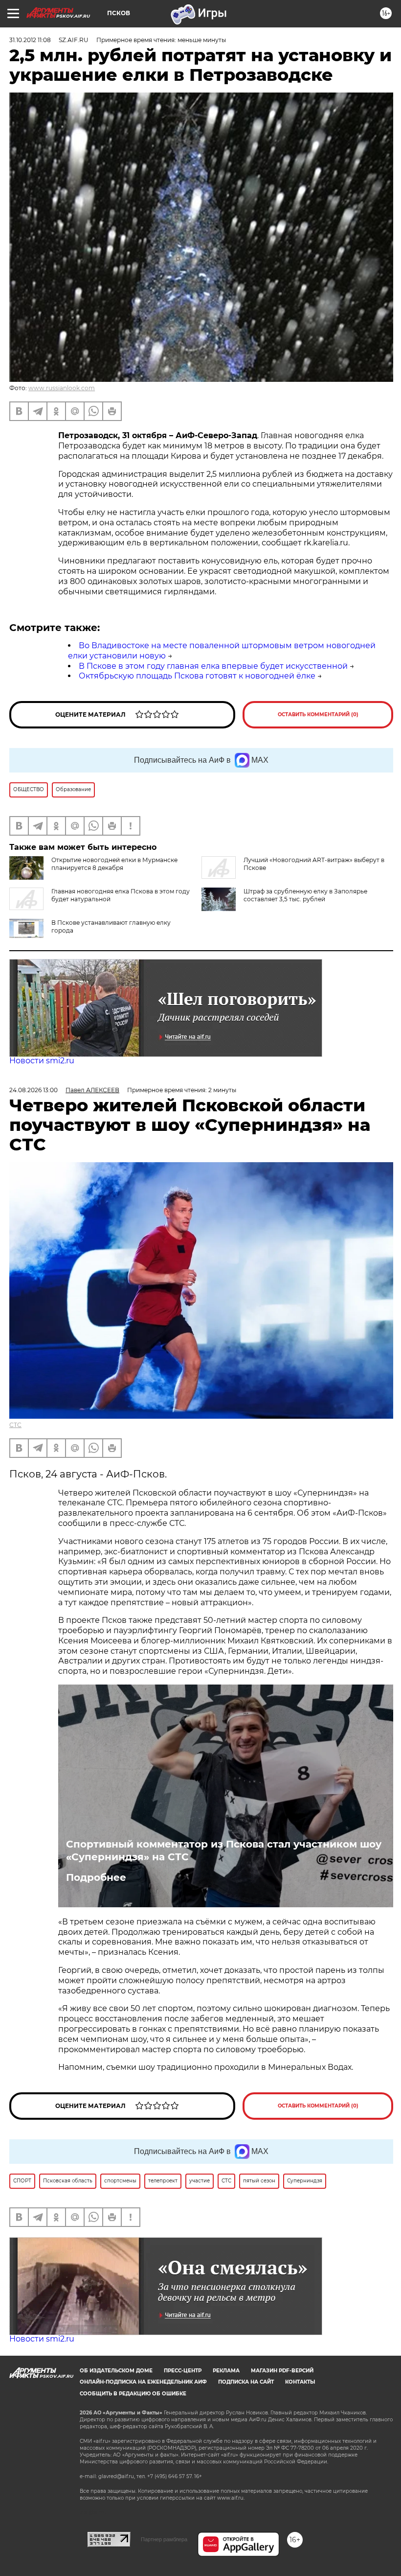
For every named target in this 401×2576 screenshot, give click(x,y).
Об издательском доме (116, 2371)
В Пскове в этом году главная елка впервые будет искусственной (213, 666)
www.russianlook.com (62, 388)
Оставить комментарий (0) (318, 714)
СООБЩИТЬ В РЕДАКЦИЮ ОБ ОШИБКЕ (133, 2394)
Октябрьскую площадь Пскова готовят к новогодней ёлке (197, 676)
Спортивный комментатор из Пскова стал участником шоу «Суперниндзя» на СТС (224, 1850)
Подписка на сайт (246, 2382)
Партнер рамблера (164, 2539)
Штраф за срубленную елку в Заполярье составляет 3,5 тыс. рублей (305, 895)
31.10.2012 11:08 (30, 40)
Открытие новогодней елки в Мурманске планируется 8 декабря (114, 864)
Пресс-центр (183, 2371)
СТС (15, 1425)
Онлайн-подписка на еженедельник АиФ (143, 2382)
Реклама (226, 2371)
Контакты (300, 2382)
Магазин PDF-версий (282, 2371)
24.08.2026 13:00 (33, 1090)
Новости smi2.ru (42, 1061)
